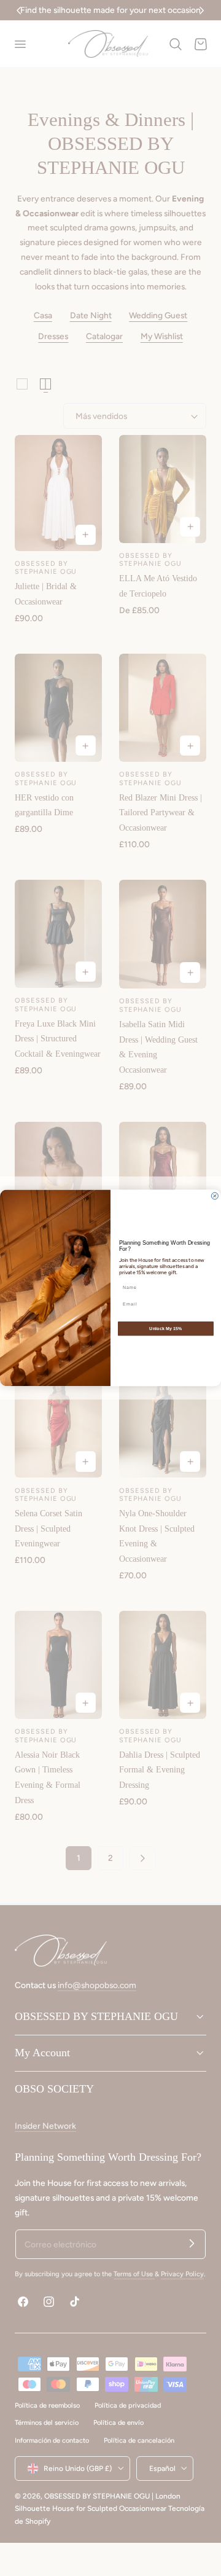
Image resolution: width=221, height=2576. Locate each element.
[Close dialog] (215, 1196)
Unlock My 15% (166, 1329)
